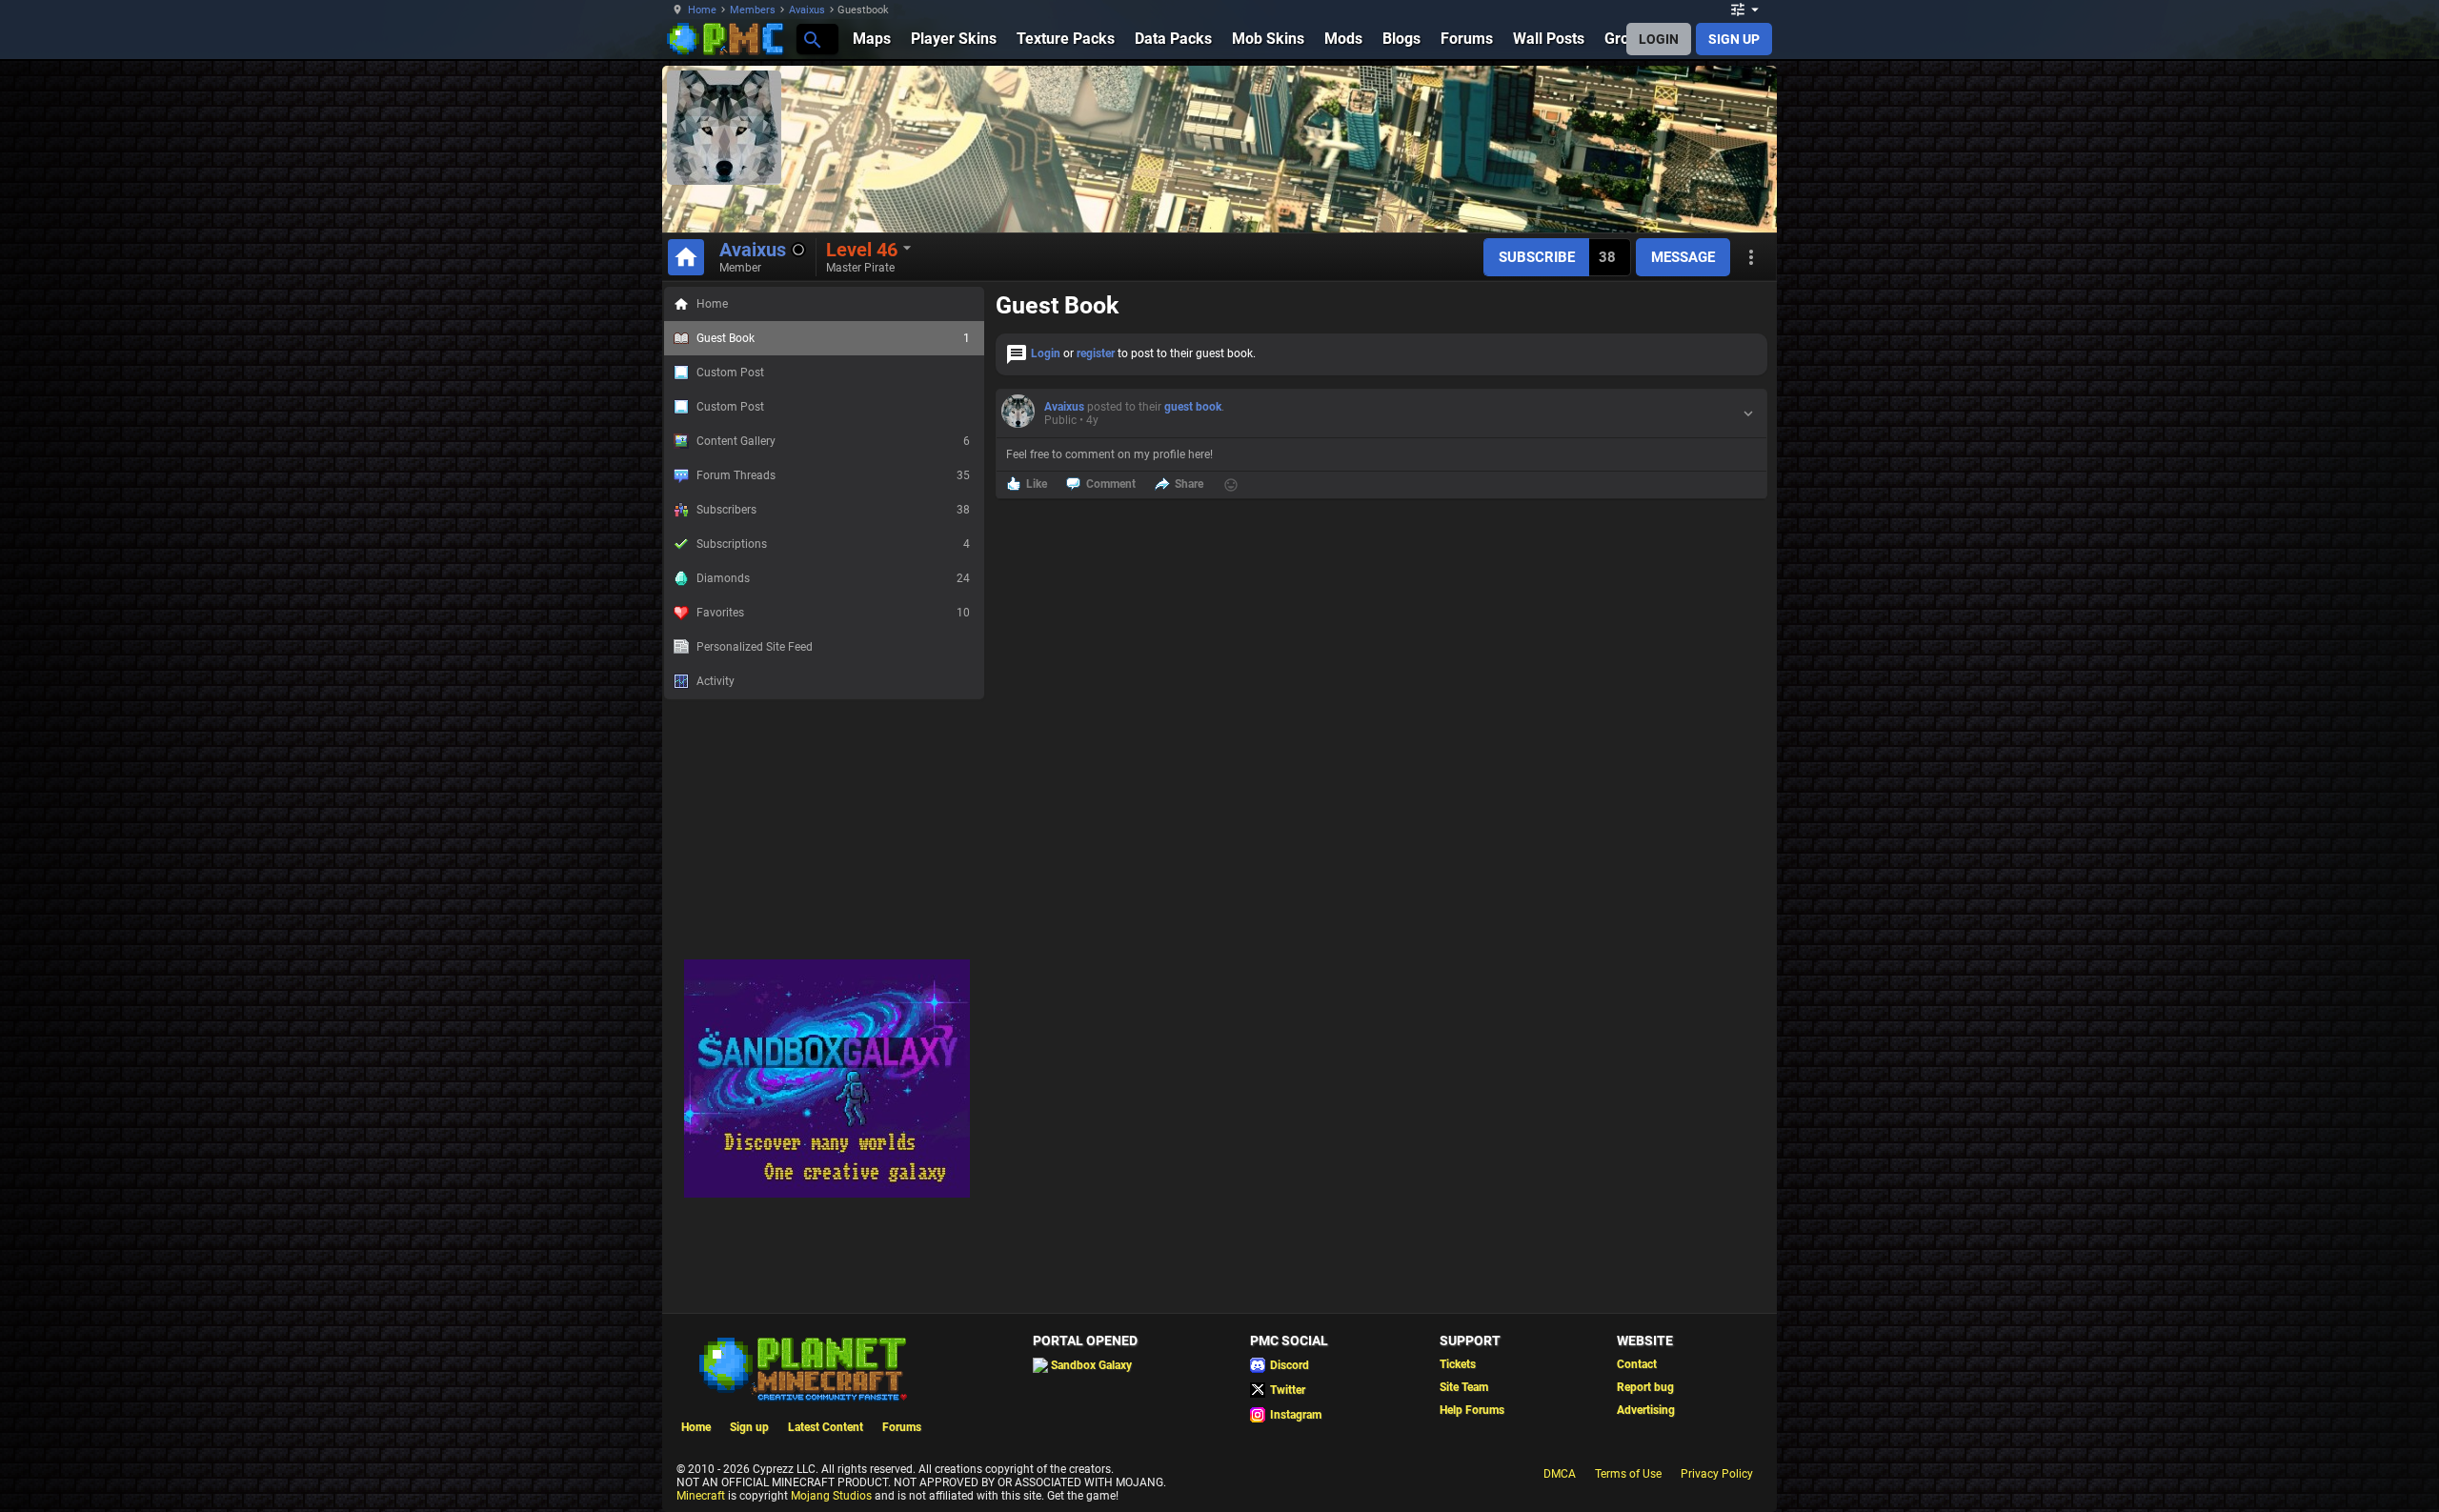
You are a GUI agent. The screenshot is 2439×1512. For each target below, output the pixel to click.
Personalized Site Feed (755, 647)
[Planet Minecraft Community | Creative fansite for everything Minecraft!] (801, 1367)
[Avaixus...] (811, 39)
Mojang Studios (831, 1496)
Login (1046, 353)
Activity (716, 681)
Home (702, 10)
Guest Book (833, 338)
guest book (1193, 407)
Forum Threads (833, 475)
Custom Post (730, 373)
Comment (1111, 484)
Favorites (833, 613)
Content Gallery (833, 441)
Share (1189, 484)
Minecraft (701, 1496)
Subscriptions (833, 544)
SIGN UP (1734, 39)
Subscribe (1537, 257)
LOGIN (1659, 39)
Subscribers (833, 510)
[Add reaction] (1231, 485)
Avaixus (807, 10)
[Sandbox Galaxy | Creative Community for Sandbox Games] (827, 1194)
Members (753, 10)
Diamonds (833, 578)
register (1096, 353)
